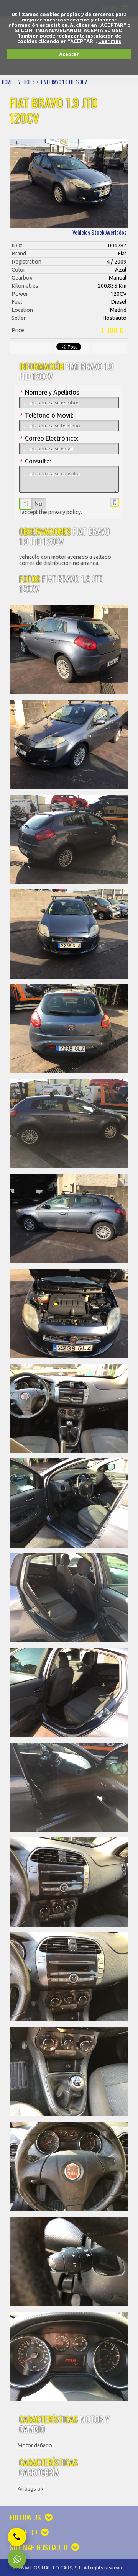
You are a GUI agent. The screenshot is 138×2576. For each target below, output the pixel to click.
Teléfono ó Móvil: (47, 415)
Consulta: (35, 461)
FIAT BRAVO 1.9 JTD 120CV (64, 82)
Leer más (110, 41)
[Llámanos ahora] (17, 2537)
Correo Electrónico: (49, 438)
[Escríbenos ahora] (17, 2559)
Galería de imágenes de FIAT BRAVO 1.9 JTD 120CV (69, 184)
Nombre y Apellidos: (50, 392)
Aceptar (69, 54)
